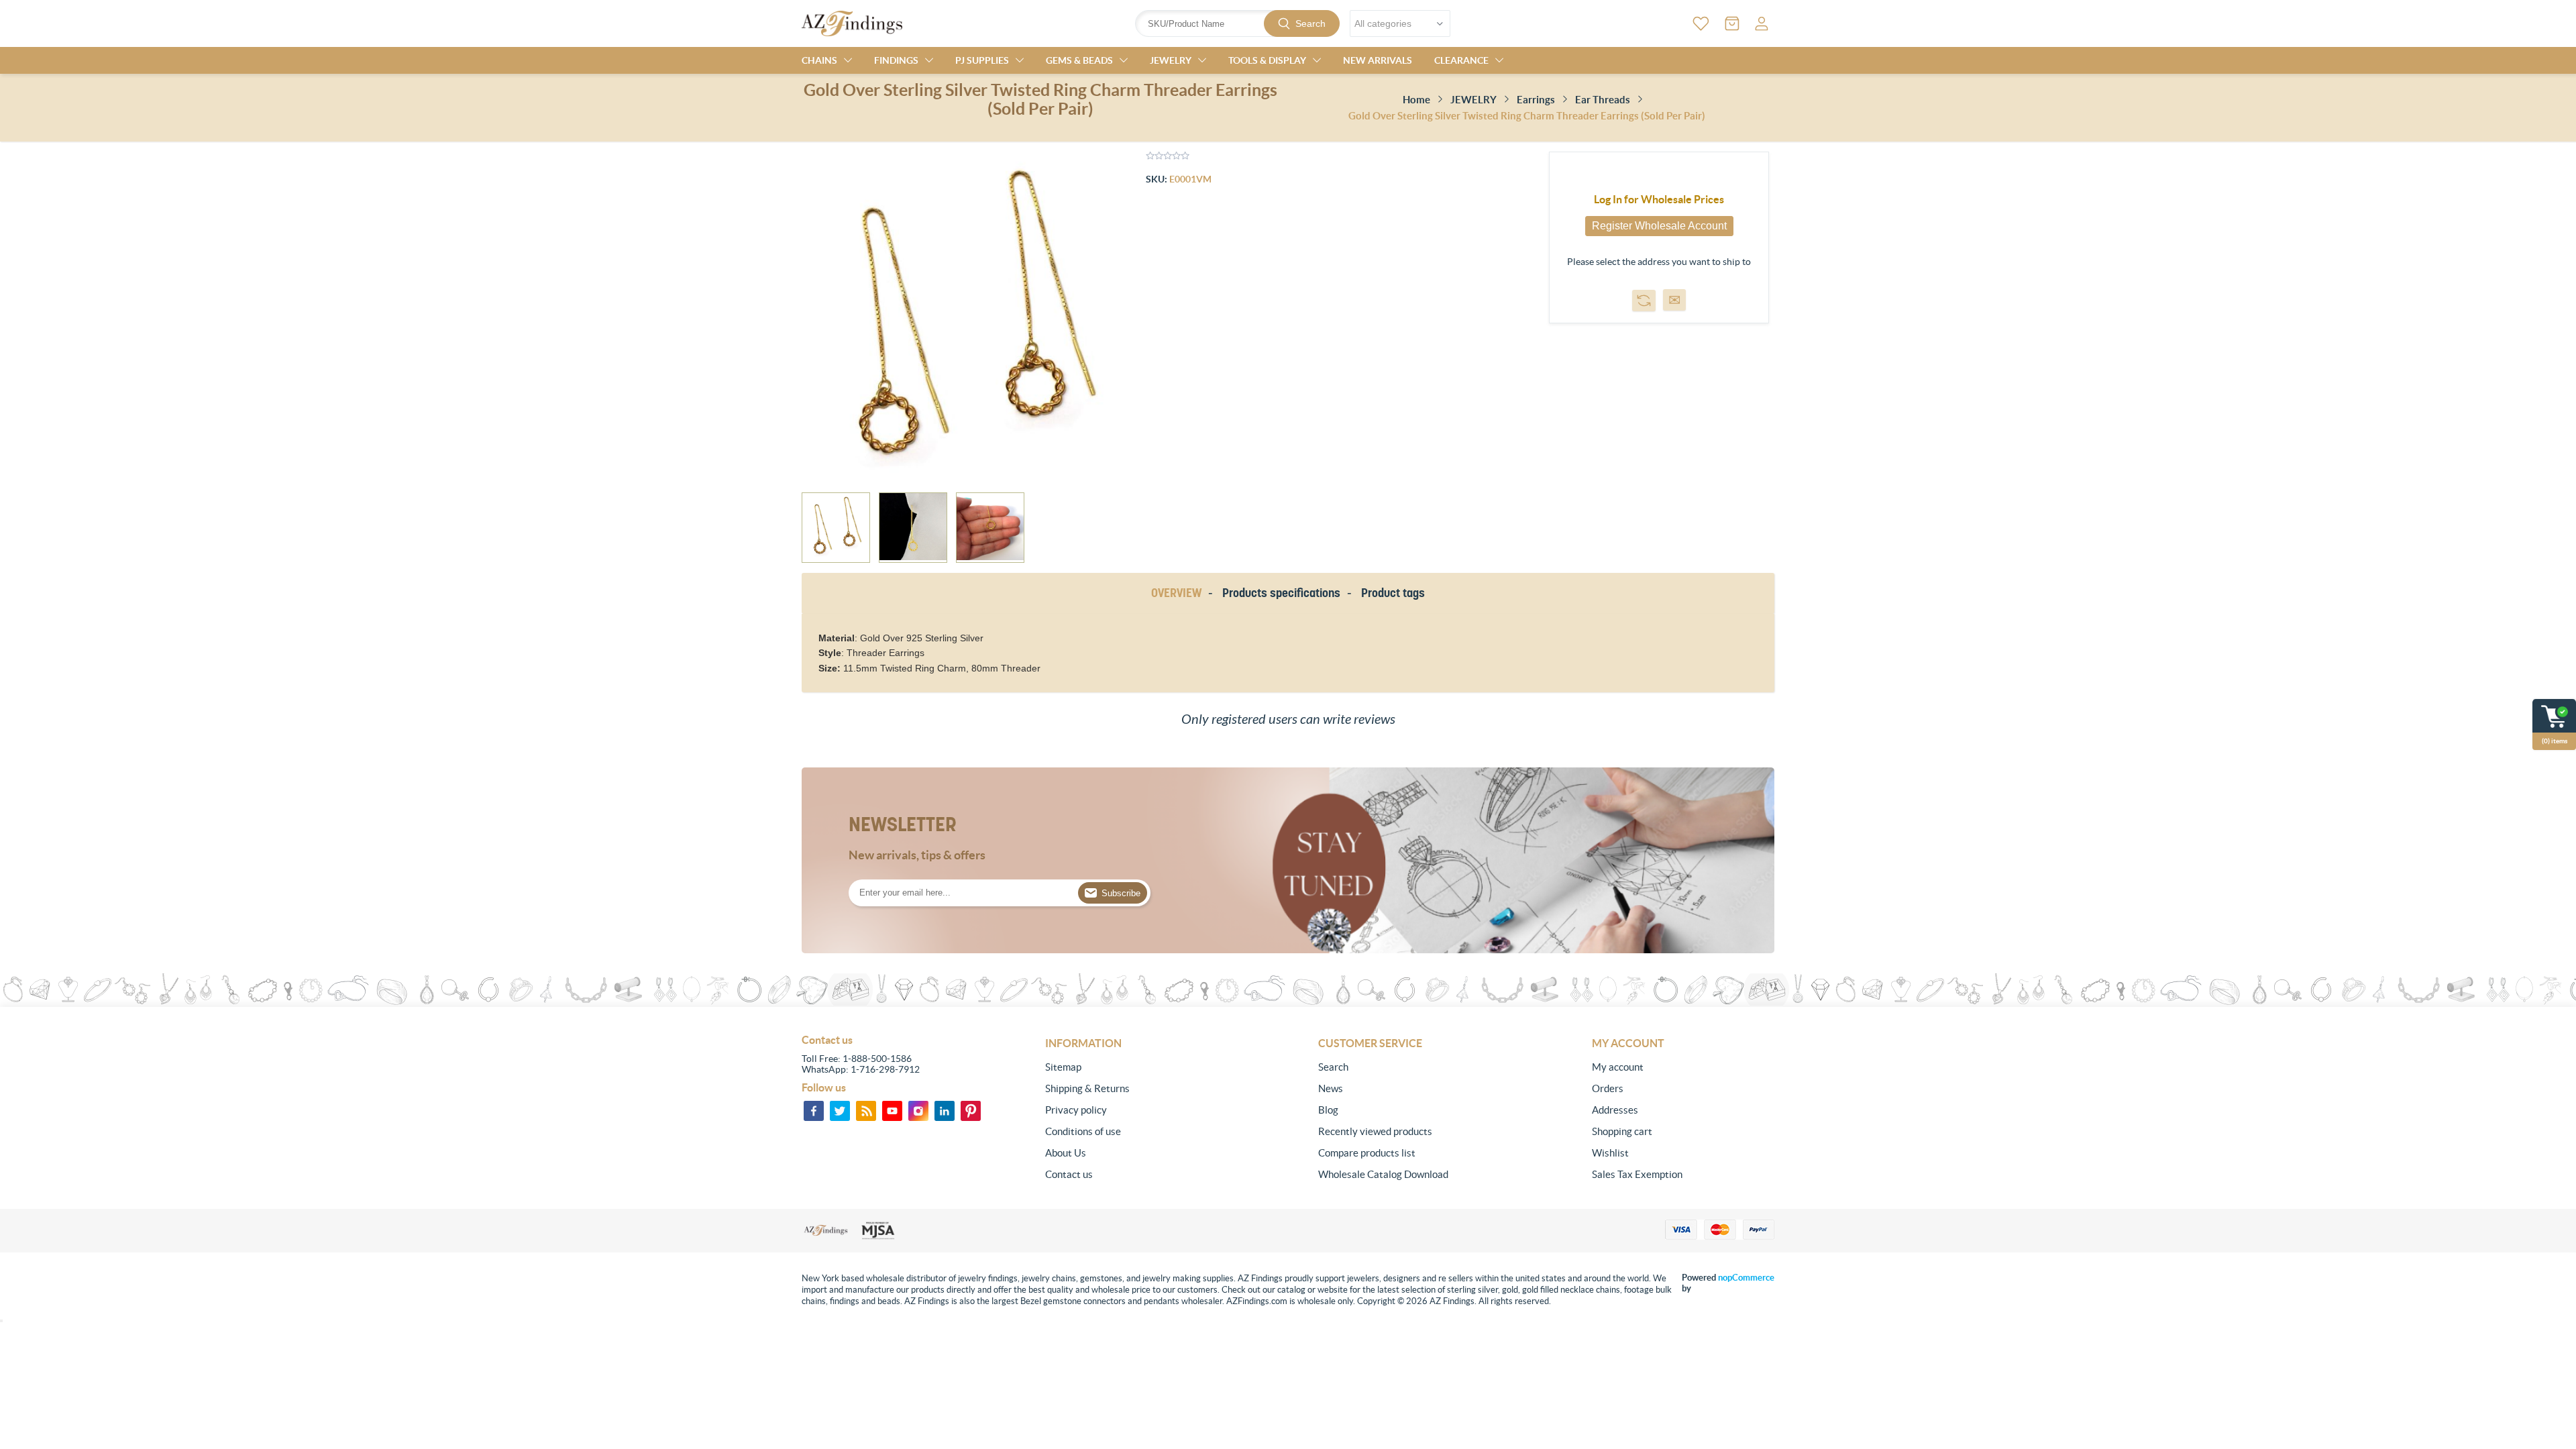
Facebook (814, 1111)
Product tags (1393, 593)
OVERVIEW (1176, 593)
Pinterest (971, 1111)
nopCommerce (1746, 1278)
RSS (866, 1111)
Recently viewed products (1375, 1131)
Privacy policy (1076, 1110)
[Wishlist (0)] (1701, 23)
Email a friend (1674, 300)
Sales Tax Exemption (1637, 1174)
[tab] (1179, 593)
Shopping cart (1622, 1131)
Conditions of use (1083, 1131)
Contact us (1069, 1174)
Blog (1328, 1110)
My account (1618, 1067)
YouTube (892, 1111)
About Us (1066, 1153)
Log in (1762, 23)
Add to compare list (1644, 301)
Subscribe (1121, 893)
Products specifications (1281, 593)
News (1331, 1088)
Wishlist (1610, 1153)
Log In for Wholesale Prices (1659, 199)
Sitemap (1063, 1067)
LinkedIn (945, 1111)
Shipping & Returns (1087, 1088)
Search (1310, 23)
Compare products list (1367, 1153)
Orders (1608, 1088)
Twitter (840, 1111)
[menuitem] (1136, 1067)
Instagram (918, 1111)
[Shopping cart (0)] (1732, 23)
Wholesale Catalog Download (1383, 1174)
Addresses (1615, 1110)
